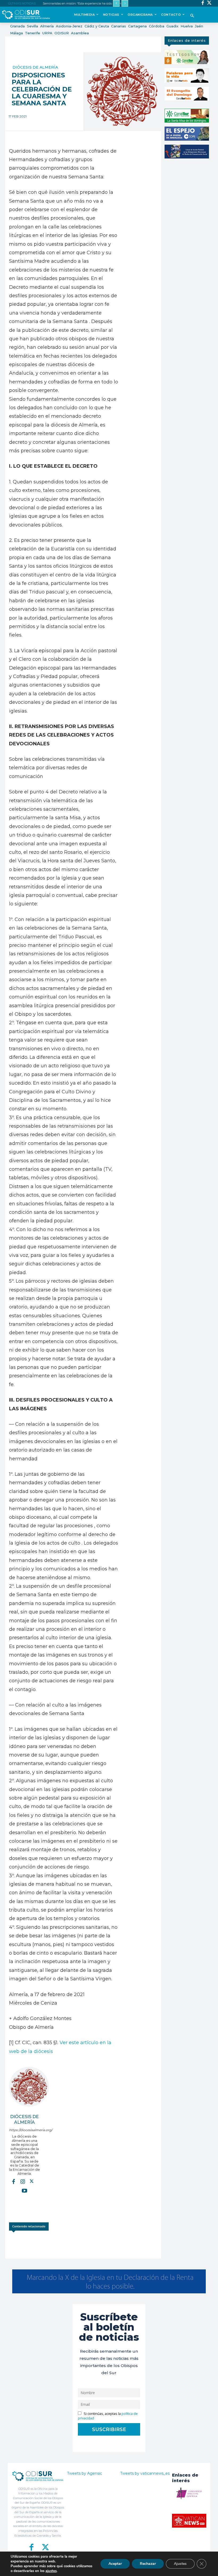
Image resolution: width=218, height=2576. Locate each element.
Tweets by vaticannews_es (145, 2473)
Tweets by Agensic (85, 2473)
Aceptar (115, 2564)
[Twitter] (209, 3)
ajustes (51, 2571)
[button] (192, 16)
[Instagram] (23, 2181)
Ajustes (180, 2564)
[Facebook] (203, 3)
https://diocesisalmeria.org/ (25, 2130)
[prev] (116, 3)
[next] (125, 3)
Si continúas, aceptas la (108, 2416)
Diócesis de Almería (35, 67)
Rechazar (148, 2564)
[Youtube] (24, 2190)
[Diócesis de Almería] (29, 2087)
